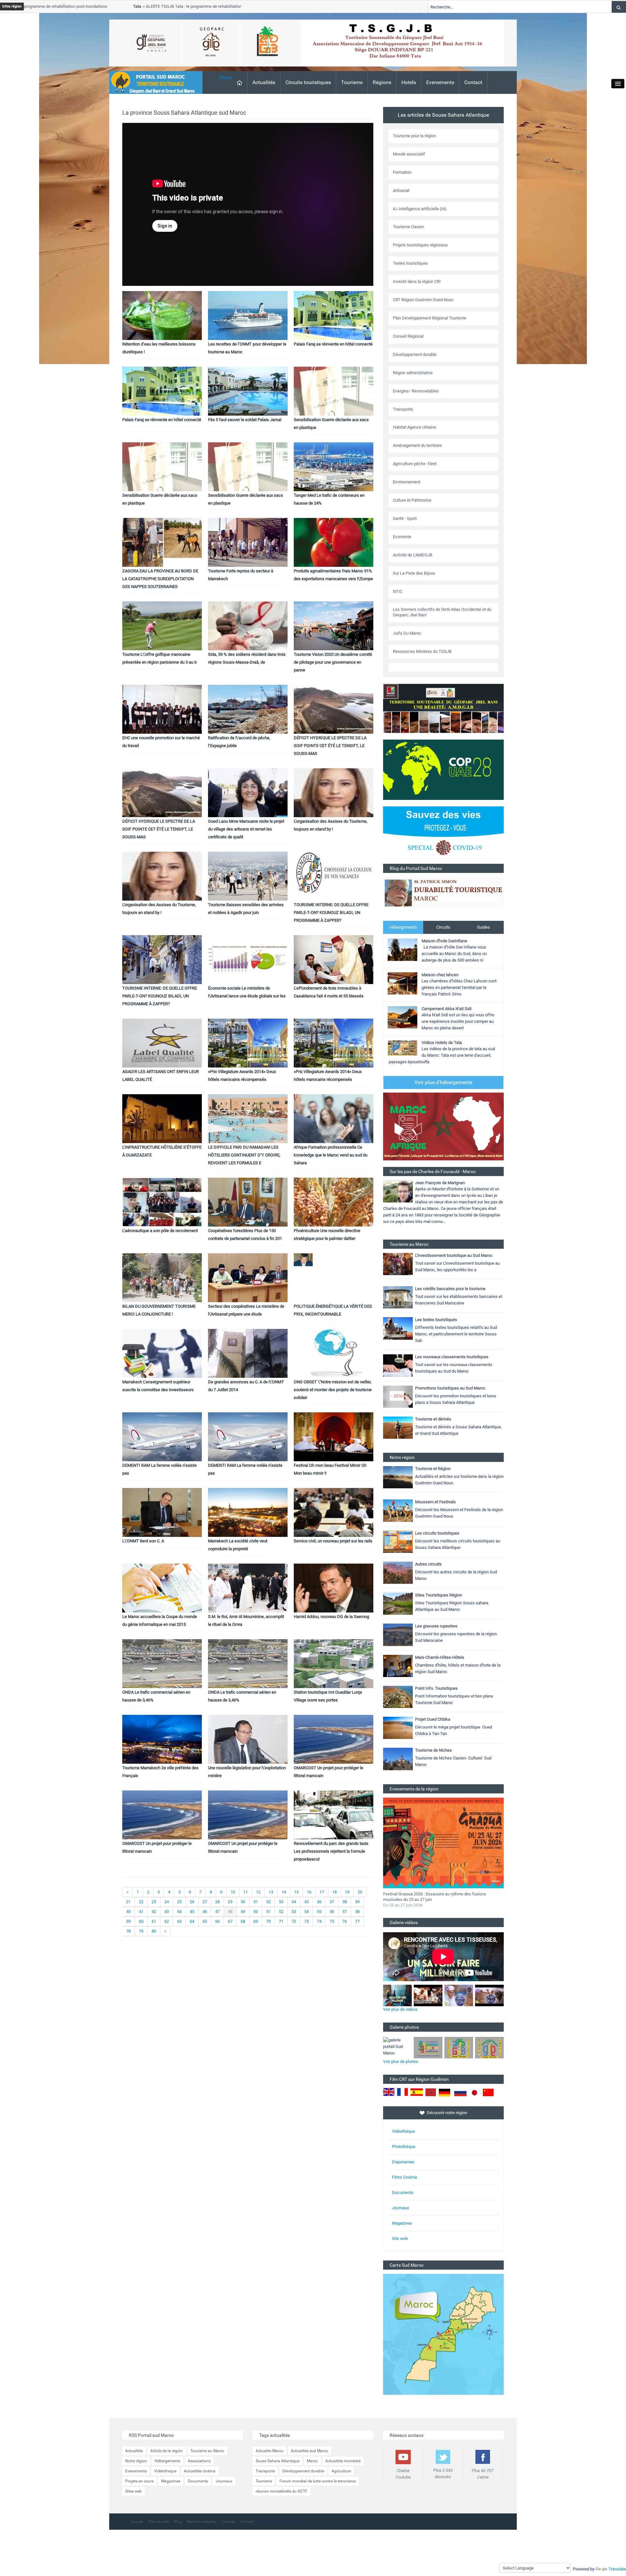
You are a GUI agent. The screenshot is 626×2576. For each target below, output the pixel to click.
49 (243, 1912)
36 (319, 1902)
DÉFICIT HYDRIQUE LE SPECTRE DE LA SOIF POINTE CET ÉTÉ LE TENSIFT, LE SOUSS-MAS (330, 746)
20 (360, 1892)
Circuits (443, 927)
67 (230, 1921)
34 (294, 1902)
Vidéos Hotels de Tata (442, 1043)
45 (192, 1912)
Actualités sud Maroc (309, 2451)
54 (306, 1912)
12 (258, 1892)
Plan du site (158, 2522)
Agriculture (341, 2471)
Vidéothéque (403, 2131)
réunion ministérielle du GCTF (282, 2491)
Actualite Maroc (269, 2451)
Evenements (440, 82)
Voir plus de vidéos (400, 2009)
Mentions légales (201, 2522)
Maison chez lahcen (440, 975)
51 (268, 1912)
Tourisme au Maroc (207, 2451)
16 (309, 1892)
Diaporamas (403, 2162)
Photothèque (404, 2147)
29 (230, 1902)
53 (294, 1912)
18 (335, 1892)
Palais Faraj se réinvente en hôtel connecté (333, 344)
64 (192, 1921)
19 (347, 1892)
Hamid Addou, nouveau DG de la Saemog (331, 1617)
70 (268, 1921)
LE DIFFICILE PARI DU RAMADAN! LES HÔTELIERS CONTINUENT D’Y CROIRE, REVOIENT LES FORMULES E (244, 1155)
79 (141, 1931)
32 (268, 1902)
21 (128, 1902)
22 (141, 1902)
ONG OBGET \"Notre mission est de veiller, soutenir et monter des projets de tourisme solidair (333, 1390)
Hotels (409, 82)
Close (225, 77)
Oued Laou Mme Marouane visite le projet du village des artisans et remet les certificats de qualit (246, 829)
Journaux (400, 2208)
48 (230, 1912)
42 (154, 1912)
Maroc (312, 2461)
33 (281, 1902)
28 (217, 1902)
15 (296, 1892)
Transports (265, 2471)
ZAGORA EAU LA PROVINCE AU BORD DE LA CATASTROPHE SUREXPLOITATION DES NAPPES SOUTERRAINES (160, 579)
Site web (400, 2238)
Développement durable (303, 2471)
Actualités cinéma (200, 2471)
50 (256, 1912)
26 (192, 1902)
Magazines (402, 2223)
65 (205, 1921)
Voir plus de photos (401, 2061)
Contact (473, 82)
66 (217, 1921)
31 (256, 1902)
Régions (382, 82)
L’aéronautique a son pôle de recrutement (160, 1231)
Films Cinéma (404, 2177)
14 (284, 1892)
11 (246, 1892)
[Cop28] (443, 769)
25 (179, 1902)
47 (217, 1912)
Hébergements (403, 927)
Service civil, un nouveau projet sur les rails (333, 1541)
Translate (617, 2569)
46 (205, 1912)
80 (154, 1931)
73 (306, 1921)
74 (319, 1921)
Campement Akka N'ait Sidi (447, 1009)
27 (205, 1902)
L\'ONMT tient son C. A (143, 1541)
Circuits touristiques (308, 82)
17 (322, 1892)
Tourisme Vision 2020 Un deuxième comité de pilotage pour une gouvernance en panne (333, 662)
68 (243, 1921)
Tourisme (352, 82)
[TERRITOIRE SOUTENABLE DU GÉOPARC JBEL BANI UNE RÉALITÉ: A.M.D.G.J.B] (443, 708)
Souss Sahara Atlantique (277, 2461)
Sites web (134, 2491)
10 (233, 1892)
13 (271, 1892)
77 (357, 1921)
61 (154, 1921)
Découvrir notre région (447, 2113)
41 (141, 1912)
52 (281, 1912)
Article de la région (167, 2451)
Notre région (136, 2461)
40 (128, 1912)
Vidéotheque (165, 2471)
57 (345, 1912)
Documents (403, 2193)
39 (357, 1902)
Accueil (137, 2522)
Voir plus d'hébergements (443, 1082)
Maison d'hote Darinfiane (444, 941)
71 (281, 1921)
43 (167, 1912)
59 (128, 1921)
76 (345, 1921)
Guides (484, 927)
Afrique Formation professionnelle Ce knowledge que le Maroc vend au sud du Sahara (331, 1155)
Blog (178, 2522)
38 (345, 1902)
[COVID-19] (443, 835)
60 (141, 1921)
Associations (199, 2461)
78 (128, 1931)
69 (256, 1921)
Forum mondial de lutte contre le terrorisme (318, 2481)
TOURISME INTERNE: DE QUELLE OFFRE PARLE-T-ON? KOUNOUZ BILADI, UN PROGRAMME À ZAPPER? (331, 913)
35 (306, 1902)
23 (154, 1902)
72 (294, 1921)
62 (167, 1921)
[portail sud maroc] (153, 82)
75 (332, 1921)
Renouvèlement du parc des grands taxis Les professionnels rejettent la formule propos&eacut (331, 1851)
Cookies (228, 2522)
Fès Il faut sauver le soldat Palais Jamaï (245, 420)
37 (332, 1902)
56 (332, 1912)
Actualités (264, 82)
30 (243, 1902)
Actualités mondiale (343, 2461)
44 (179, 1912)
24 (167, 1902)
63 (179, 1921)
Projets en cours (139, 2481)
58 (357, 1912)
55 (319, 1912)
